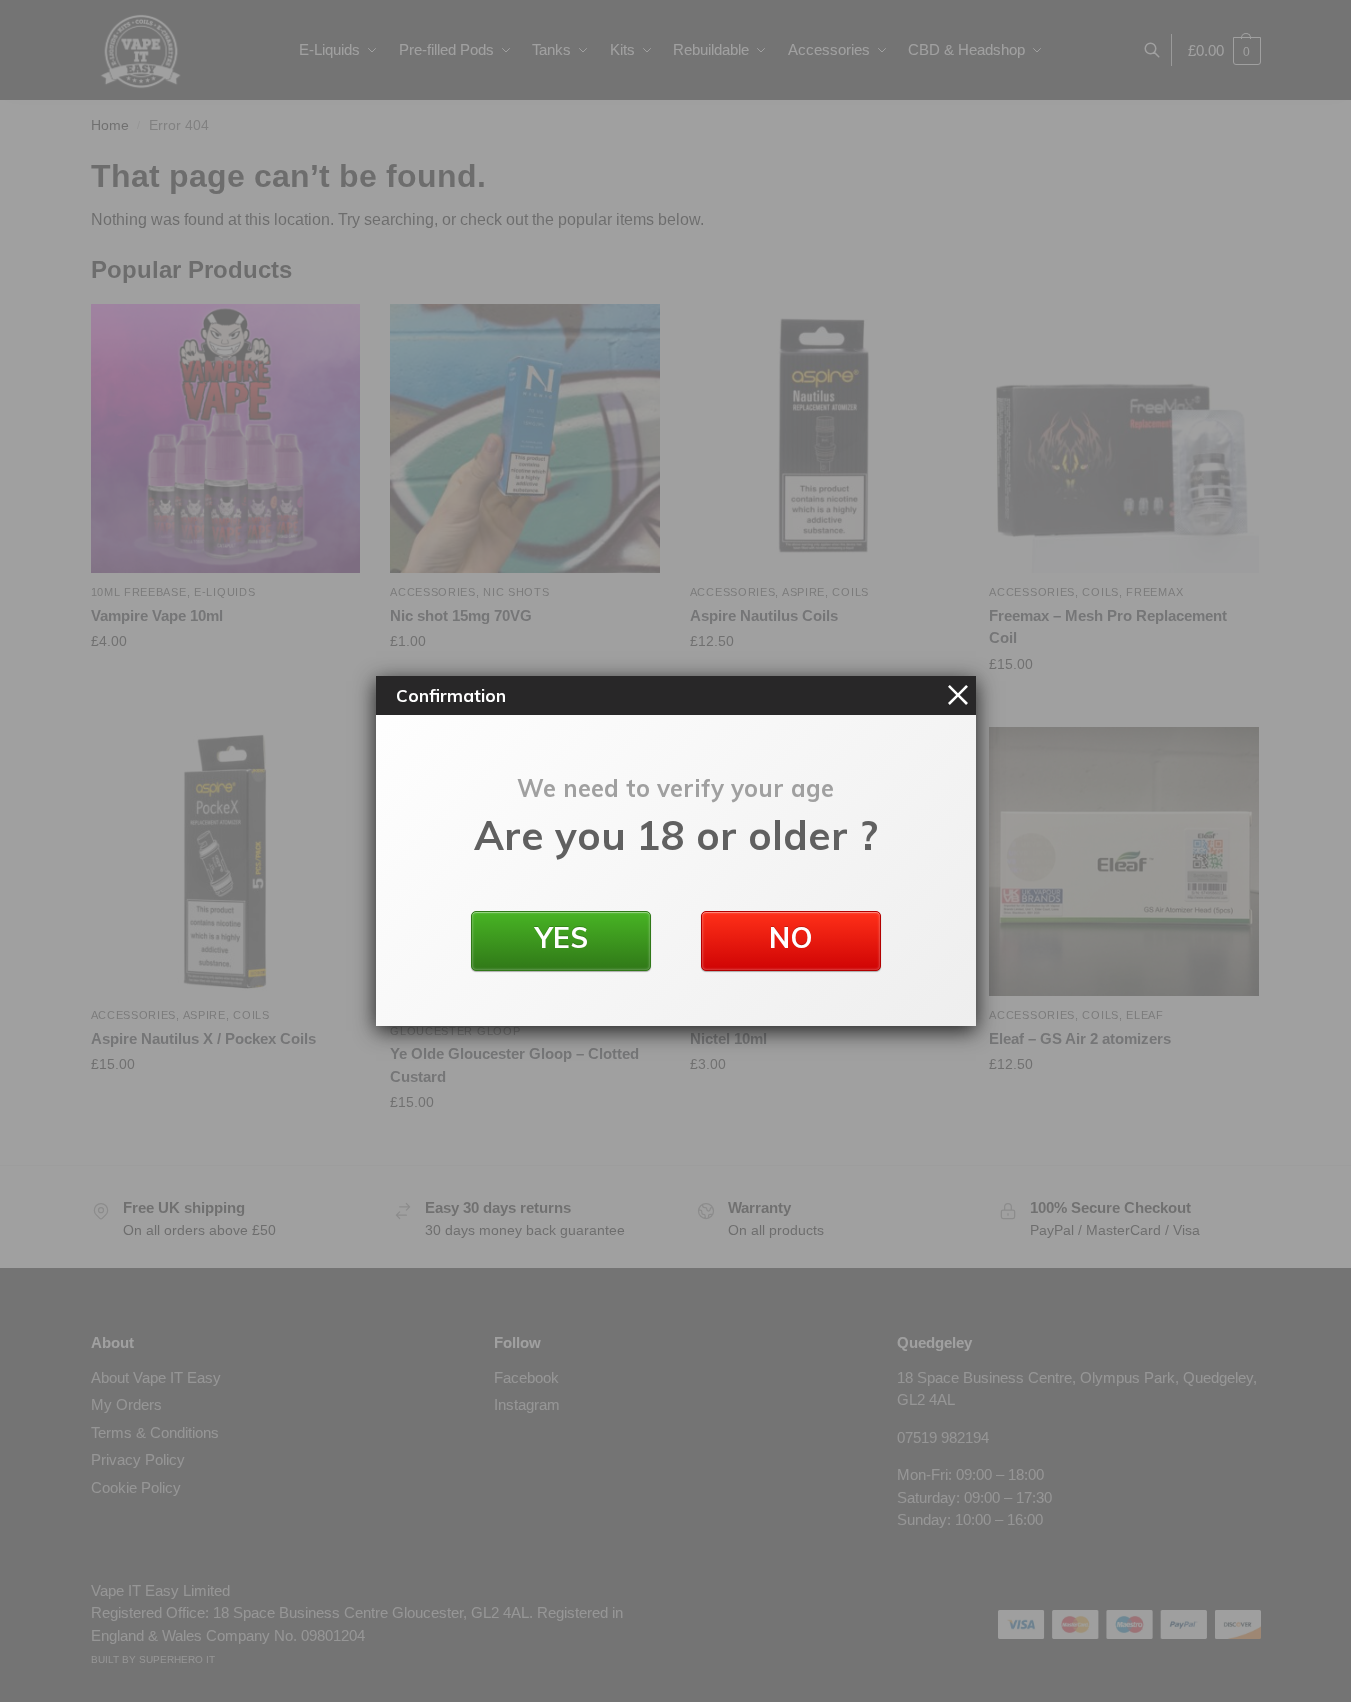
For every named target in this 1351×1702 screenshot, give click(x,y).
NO (791, 937)
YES (560, 937)
